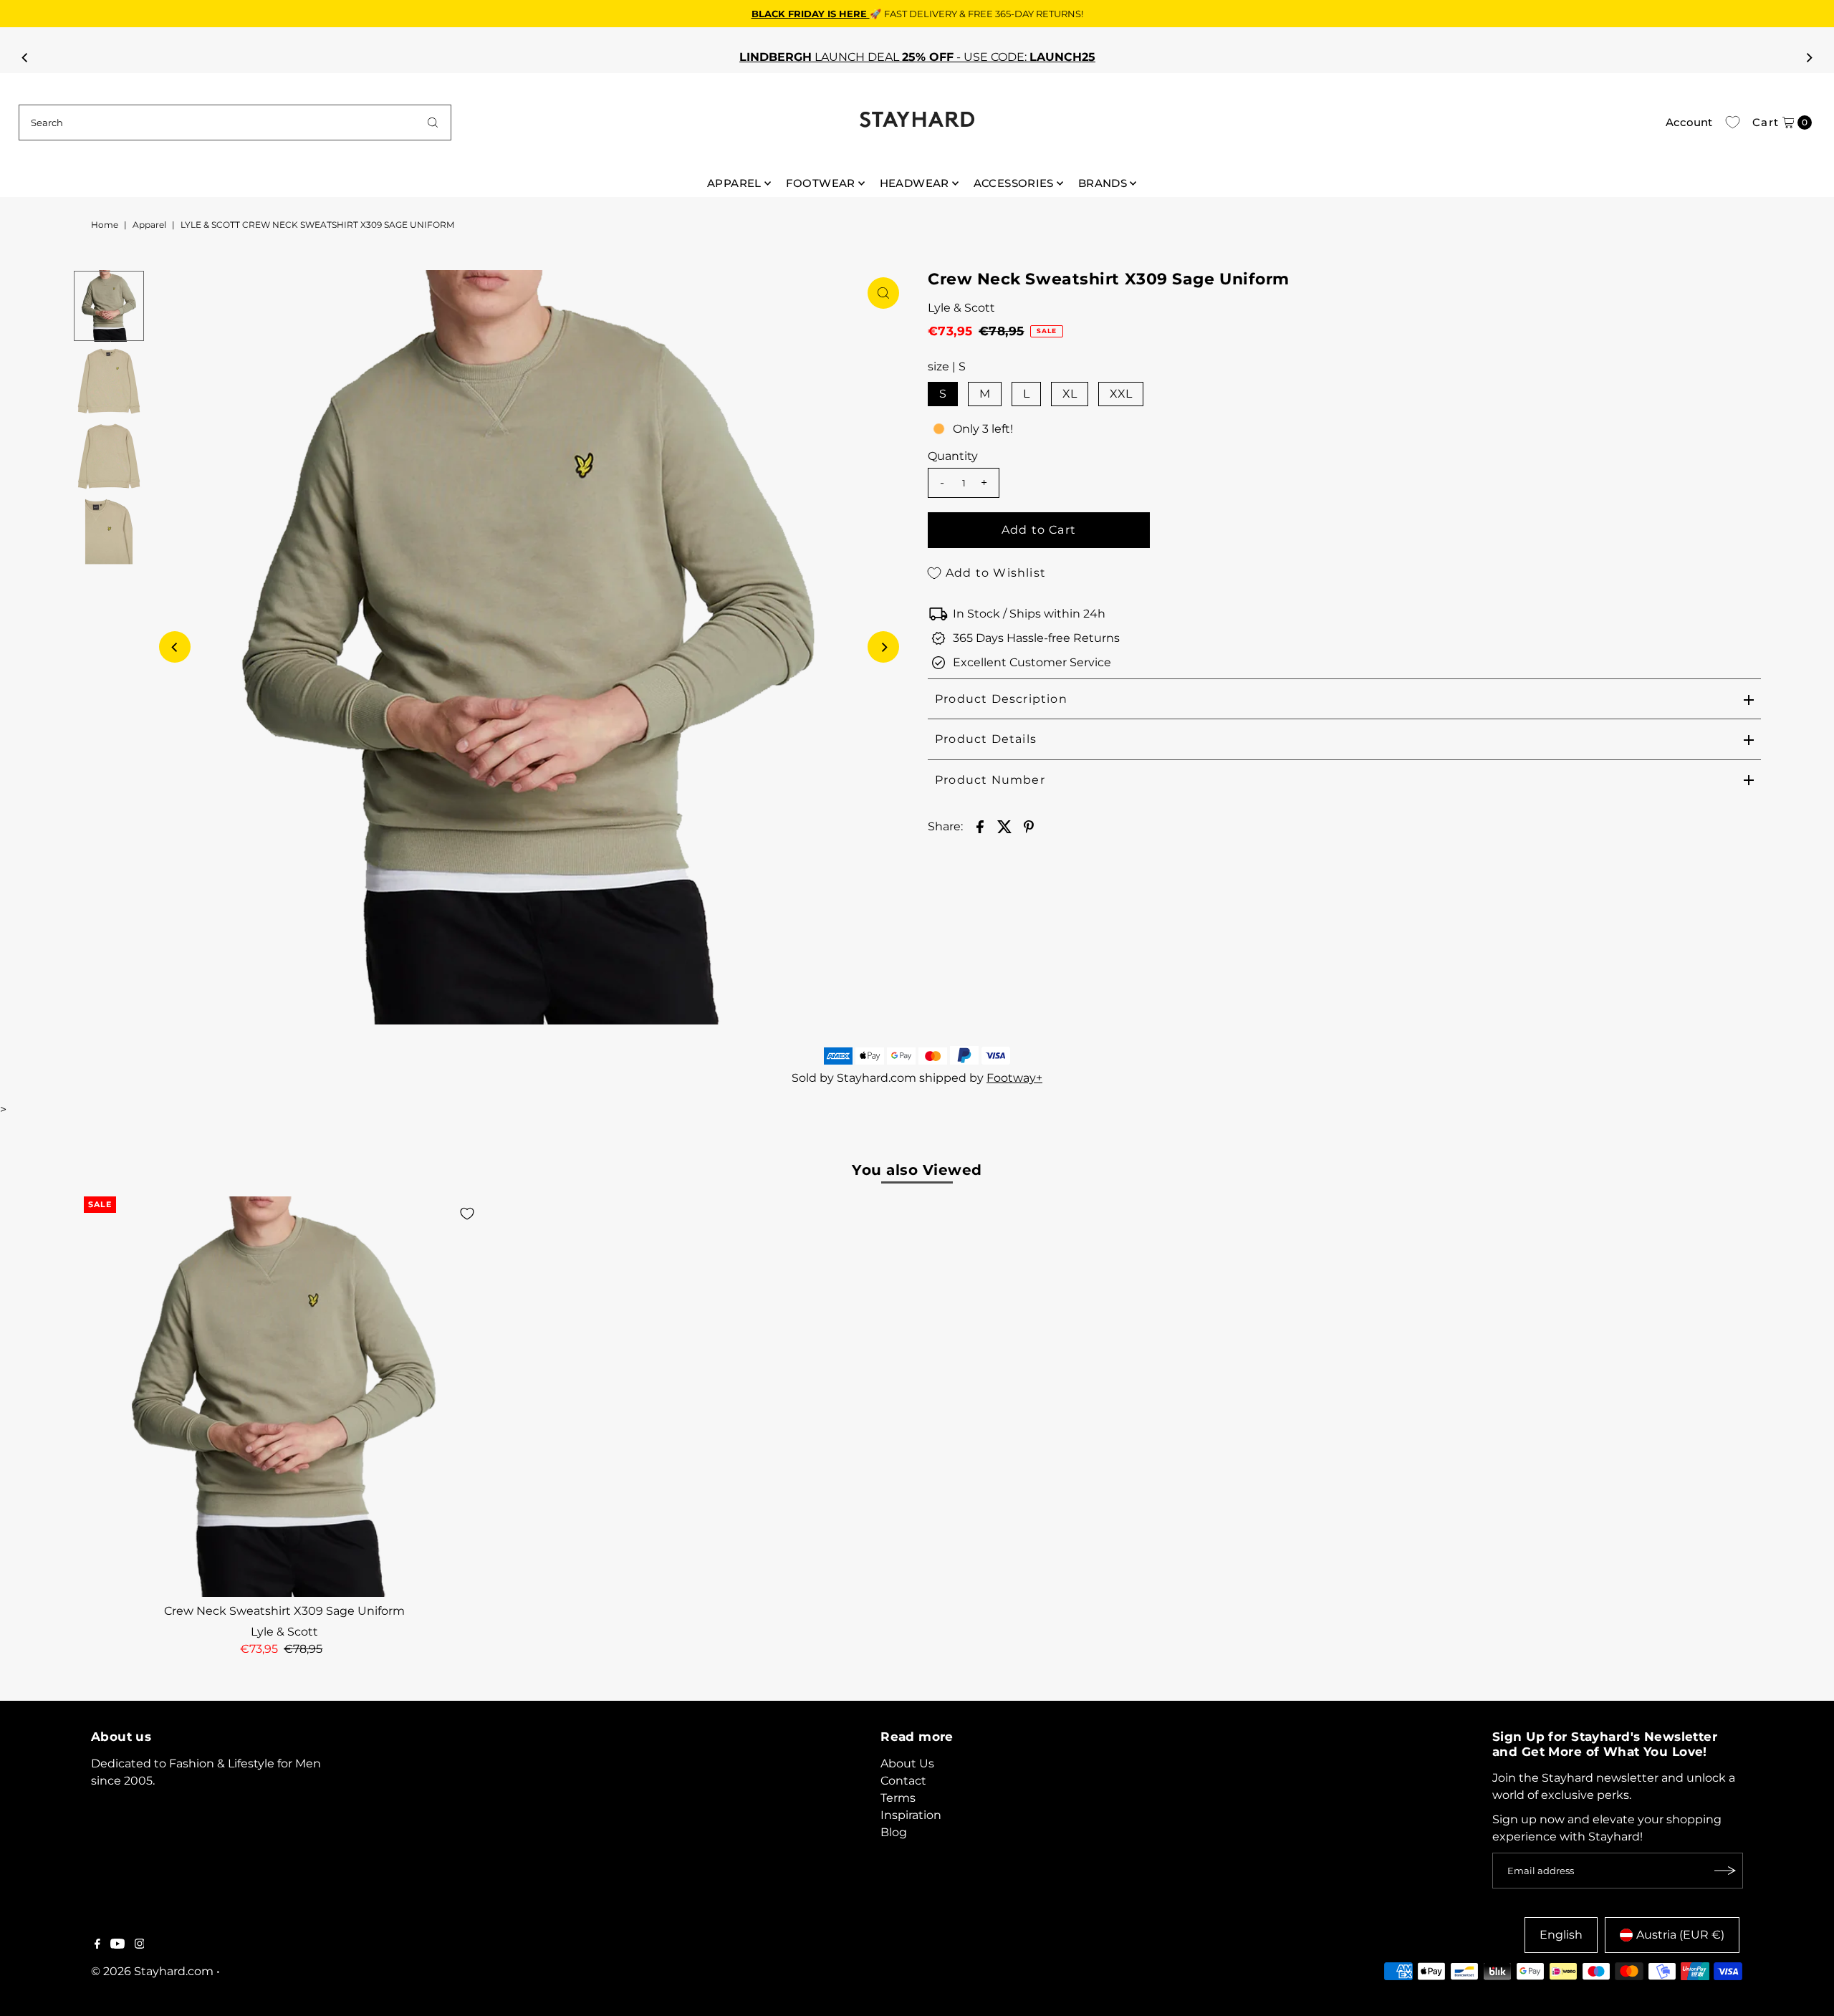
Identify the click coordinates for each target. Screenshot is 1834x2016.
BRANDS (1103, 183)
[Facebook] (97, 1945)
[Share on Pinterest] (1029, 826)
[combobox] (235, 123)
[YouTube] (117, 1945)
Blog (894, 1832)
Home (105, 225)
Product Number (990, 780)
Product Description (1001, 699)
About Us (907, 1763)
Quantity (953, 456)
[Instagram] (140, 1945)
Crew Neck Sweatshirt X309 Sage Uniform (284, 1611)
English (1561, 1935)
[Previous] (26, 57)
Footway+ (1014, 1078)
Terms (898, 1798)
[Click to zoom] (883, 293)
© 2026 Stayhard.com (152, 1971)
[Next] (1808, 57)
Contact (903, 1781)
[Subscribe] (1725, 1871)
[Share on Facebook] (980, 826)
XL (1070, 394)
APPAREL (734, 183)
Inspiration (911, 1815)
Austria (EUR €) (1680, 1935)
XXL (1121, 394)
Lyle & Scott (961, 308)
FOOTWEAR (821, 183)
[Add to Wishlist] (467, 1214)
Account (1689, 122)
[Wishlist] (1733, 123)
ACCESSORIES (1014, 183)
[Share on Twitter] (1004, 826)
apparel (149, 225)
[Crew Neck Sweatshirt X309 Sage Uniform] (284, 1397)
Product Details (986, 739)
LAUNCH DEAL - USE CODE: (917, 57)
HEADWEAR (914, 183)
